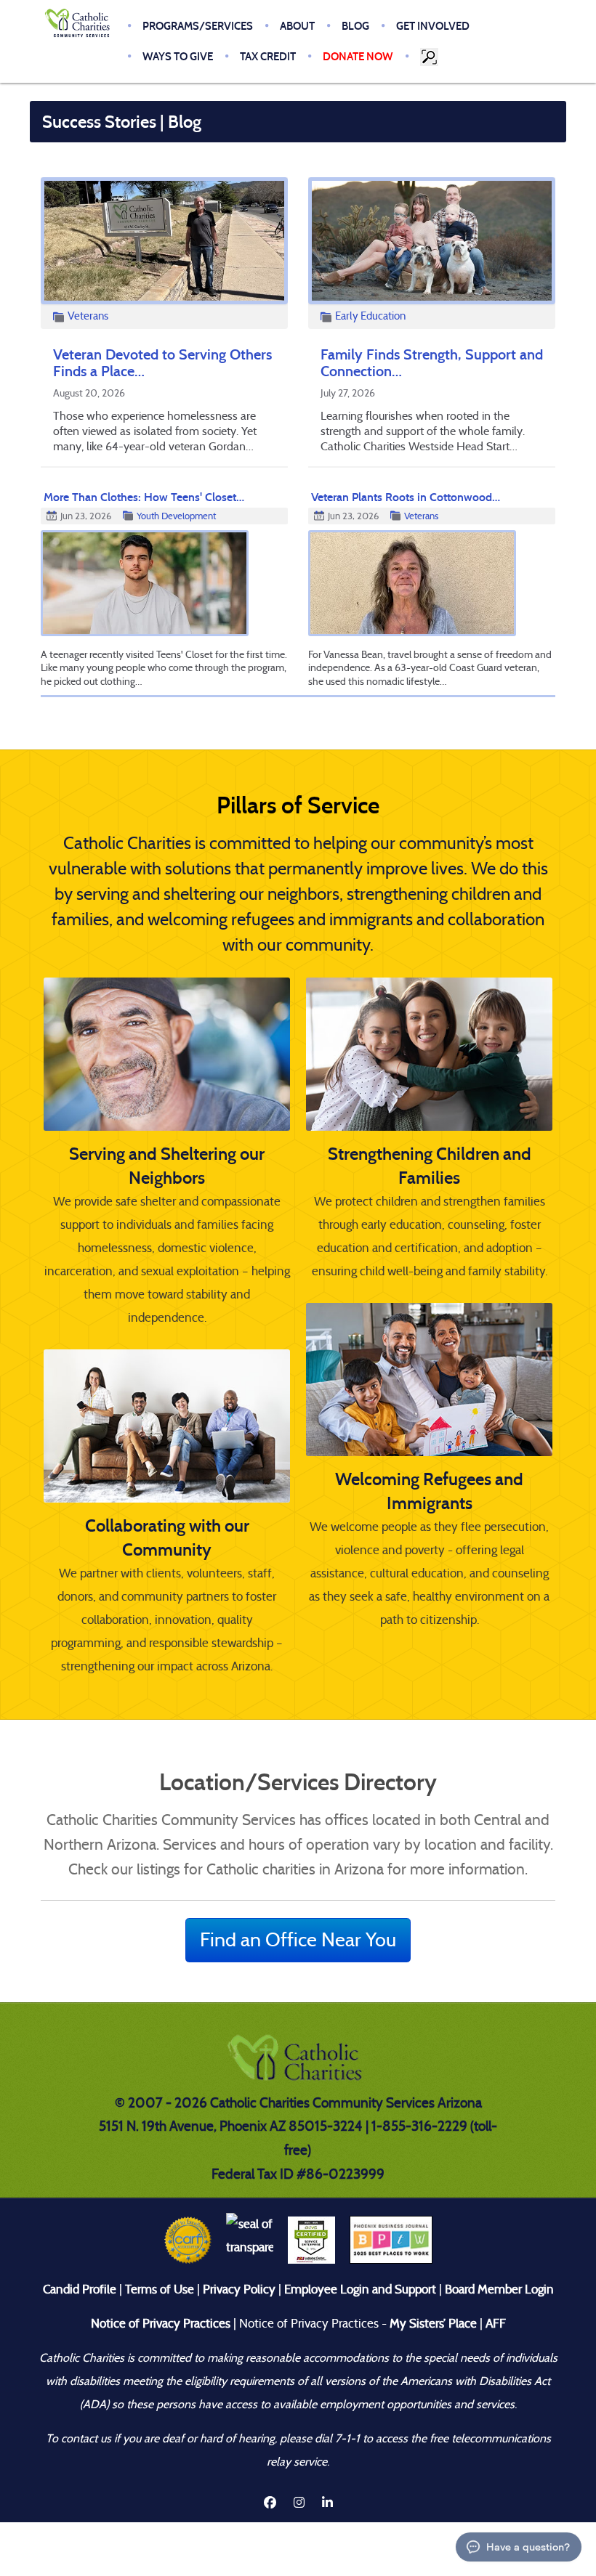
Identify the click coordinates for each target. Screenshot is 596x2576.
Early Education (370, 316)
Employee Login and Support (360, 2289)
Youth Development (176, 516)
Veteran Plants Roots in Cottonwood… (406, 497)
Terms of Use (160, 2289)
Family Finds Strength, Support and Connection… (432, 363)
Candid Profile (80, 2289)
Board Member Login (499, 2289)
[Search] (430, 57)
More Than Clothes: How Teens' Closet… (144, 497)
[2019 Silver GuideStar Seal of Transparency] (250, 2239)
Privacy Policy (239, 2289)
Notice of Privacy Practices (161, 2324)
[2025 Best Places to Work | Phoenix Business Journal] (391, 2239)
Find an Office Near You (298, 1939)
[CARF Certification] (188, 2239)
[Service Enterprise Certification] (311, 2239)
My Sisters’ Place (432, 2324)
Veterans (88, 316)
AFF (496, 2324)
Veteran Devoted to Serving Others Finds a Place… (162, 363)
